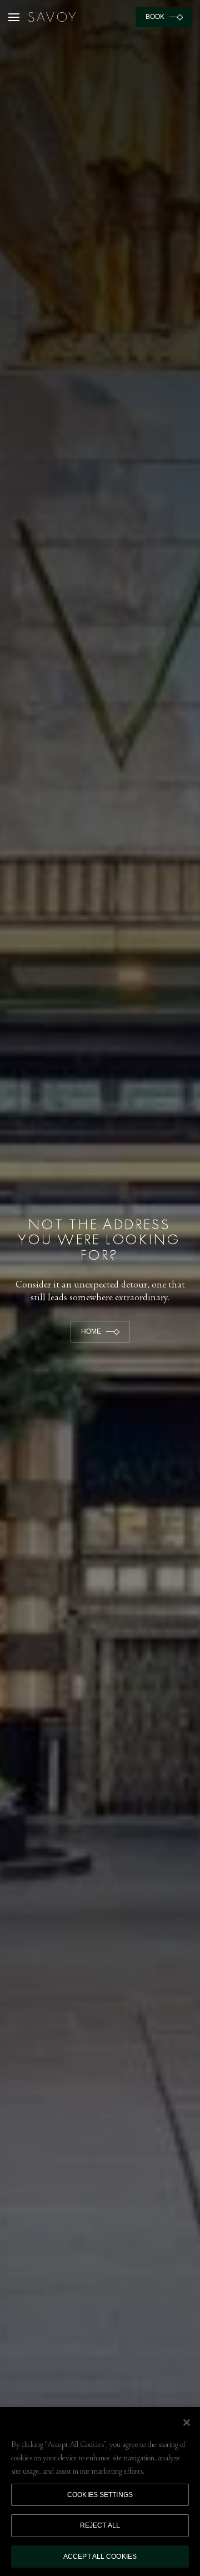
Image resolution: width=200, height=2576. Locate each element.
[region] (100, 2491)
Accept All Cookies (100, 2557)
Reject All (100, 2525)
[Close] (187, 2423)
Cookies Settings (100, 2495)
